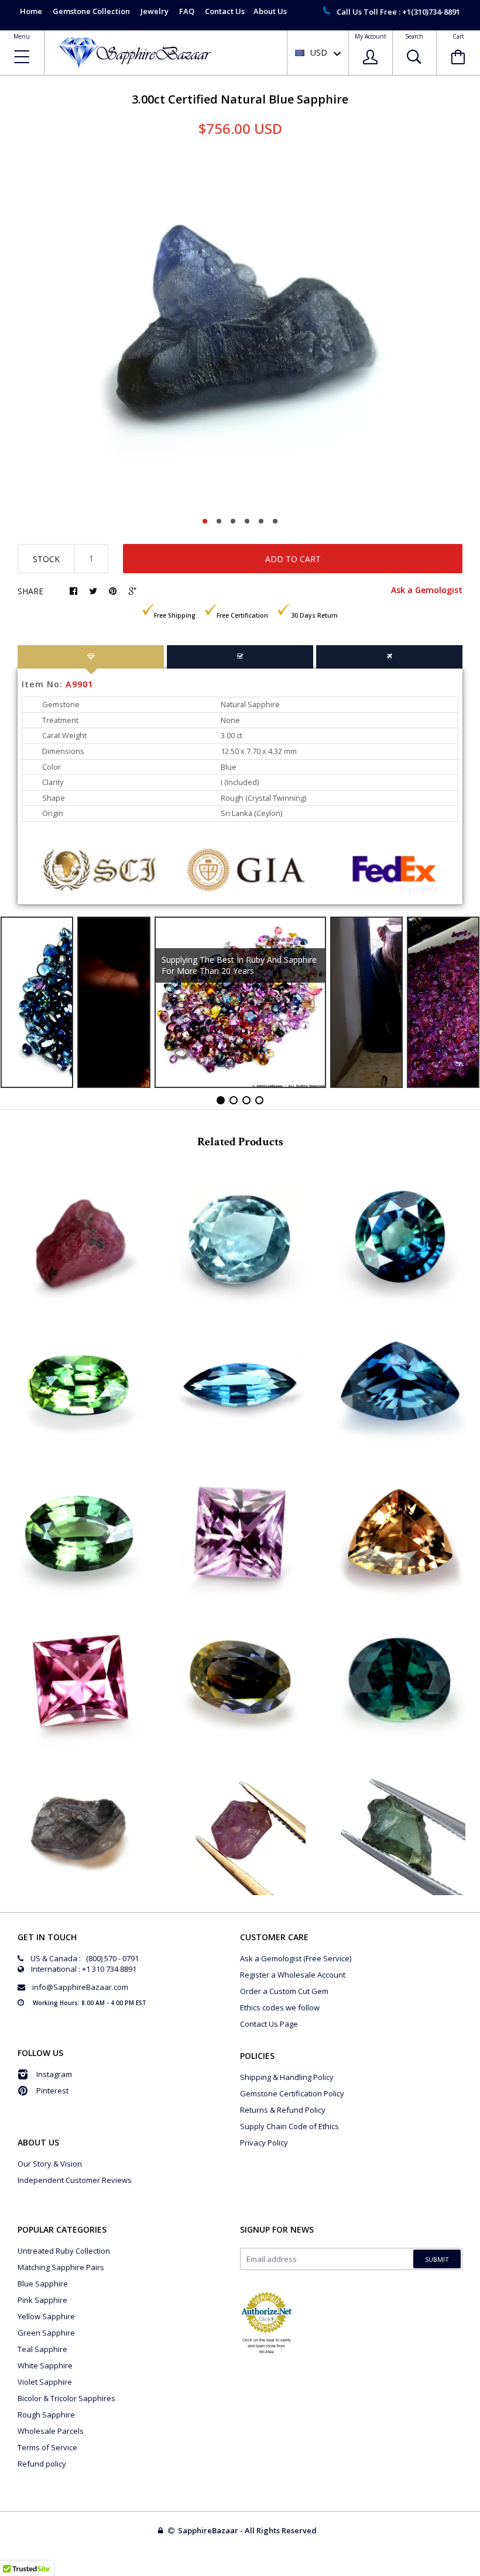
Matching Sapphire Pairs (61, 2267)
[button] (479, 2573)
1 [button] (205, 521)
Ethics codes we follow (280, 2007)
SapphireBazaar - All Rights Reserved (248, 2530)
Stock (46, 559)
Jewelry (155, 11)
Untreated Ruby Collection (64, 2251)
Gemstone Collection (91, 11)
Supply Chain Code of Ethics (289, 2126)
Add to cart (293, 559)
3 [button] (233, 521)
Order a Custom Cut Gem (284, 1991)
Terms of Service (47, 2447)
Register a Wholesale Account (293, 1975)
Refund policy (42, 2464)
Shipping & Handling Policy (287, 2077)
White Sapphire (45, 2365)
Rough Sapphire (46, 2415)
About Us (270, 11)
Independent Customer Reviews (75, 2180)
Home (31, 11)
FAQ (187, 11)
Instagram (54, 2074)
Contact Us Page (269, 2024)
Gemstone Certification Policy (292, 2093)
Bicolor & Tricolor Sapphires (66, 2398)
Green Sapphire (46, 2333)
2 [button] (219, 521)
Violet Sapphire (45, 2382)
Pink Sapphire (42, 2300)
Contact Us (225, 11)
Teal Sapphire (42, 2349)
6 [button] (275, 521)
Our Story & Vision (50, 2164)
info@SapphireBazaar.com (80, 1987)
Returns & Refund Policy (283, 2110)
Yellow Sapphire (46, 2316)
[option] (240, 331)
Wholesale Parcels (51, 2431)
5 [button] (261, 521)
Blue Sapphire (43, 2284)
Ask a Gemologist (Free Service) (296, 1958)
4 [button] (247, 521)
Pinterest (52, 2091)
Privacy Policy (264, 2143)
